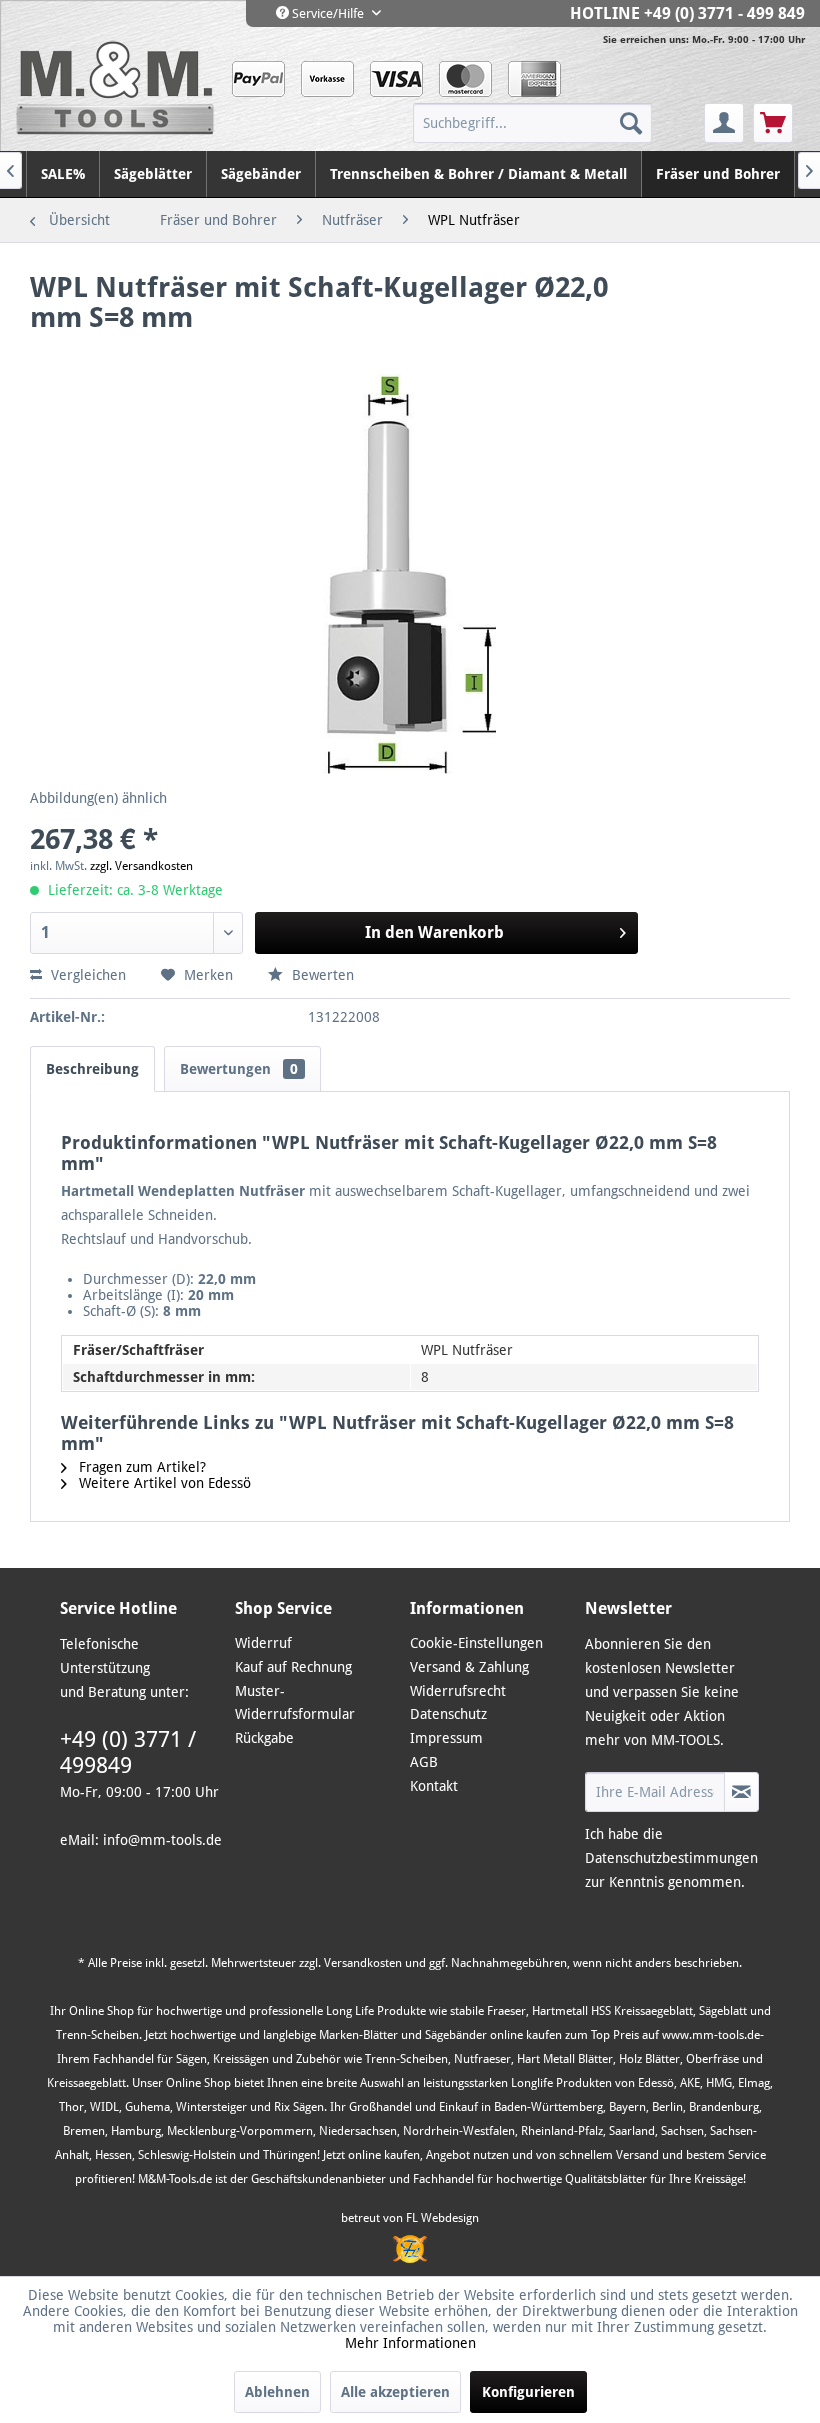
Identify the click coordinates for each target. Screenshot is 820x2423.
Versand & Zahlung (469, 1667)
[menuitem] (556, 123)
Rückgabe (264, 1738)
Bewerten (321, 975)
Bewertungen (239, 1069)
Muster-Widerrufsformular (295, 1703)
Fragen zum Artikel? (140, 1467)
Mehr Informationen (410, 2343)
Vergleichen (86, 975)
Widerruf (263, 1643)
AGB (424, 1762)
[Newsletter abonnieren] (741, 1792)
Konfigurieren (528, 2392)
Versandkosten (363, 1963)
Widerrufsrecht (458, 1691)
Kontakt (434, 1786)
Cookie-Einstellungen (476, 1643)
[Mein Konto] (724, 123)
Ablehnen (277, 2392)
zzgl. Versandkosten (141, 866)
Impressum (446, 1738)
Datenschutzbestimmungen (671, 1858)
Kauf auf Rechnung (293, 1667)
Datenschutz (448, 1714)
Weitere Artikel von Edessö (163, 1483)
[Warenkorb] (773, 123)
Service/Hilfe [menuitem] (328, 13)
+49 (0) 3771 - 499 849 (724, 13)
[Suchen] (631, 123)
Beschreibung (92, 1069)
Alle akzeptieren (395, 2392)
